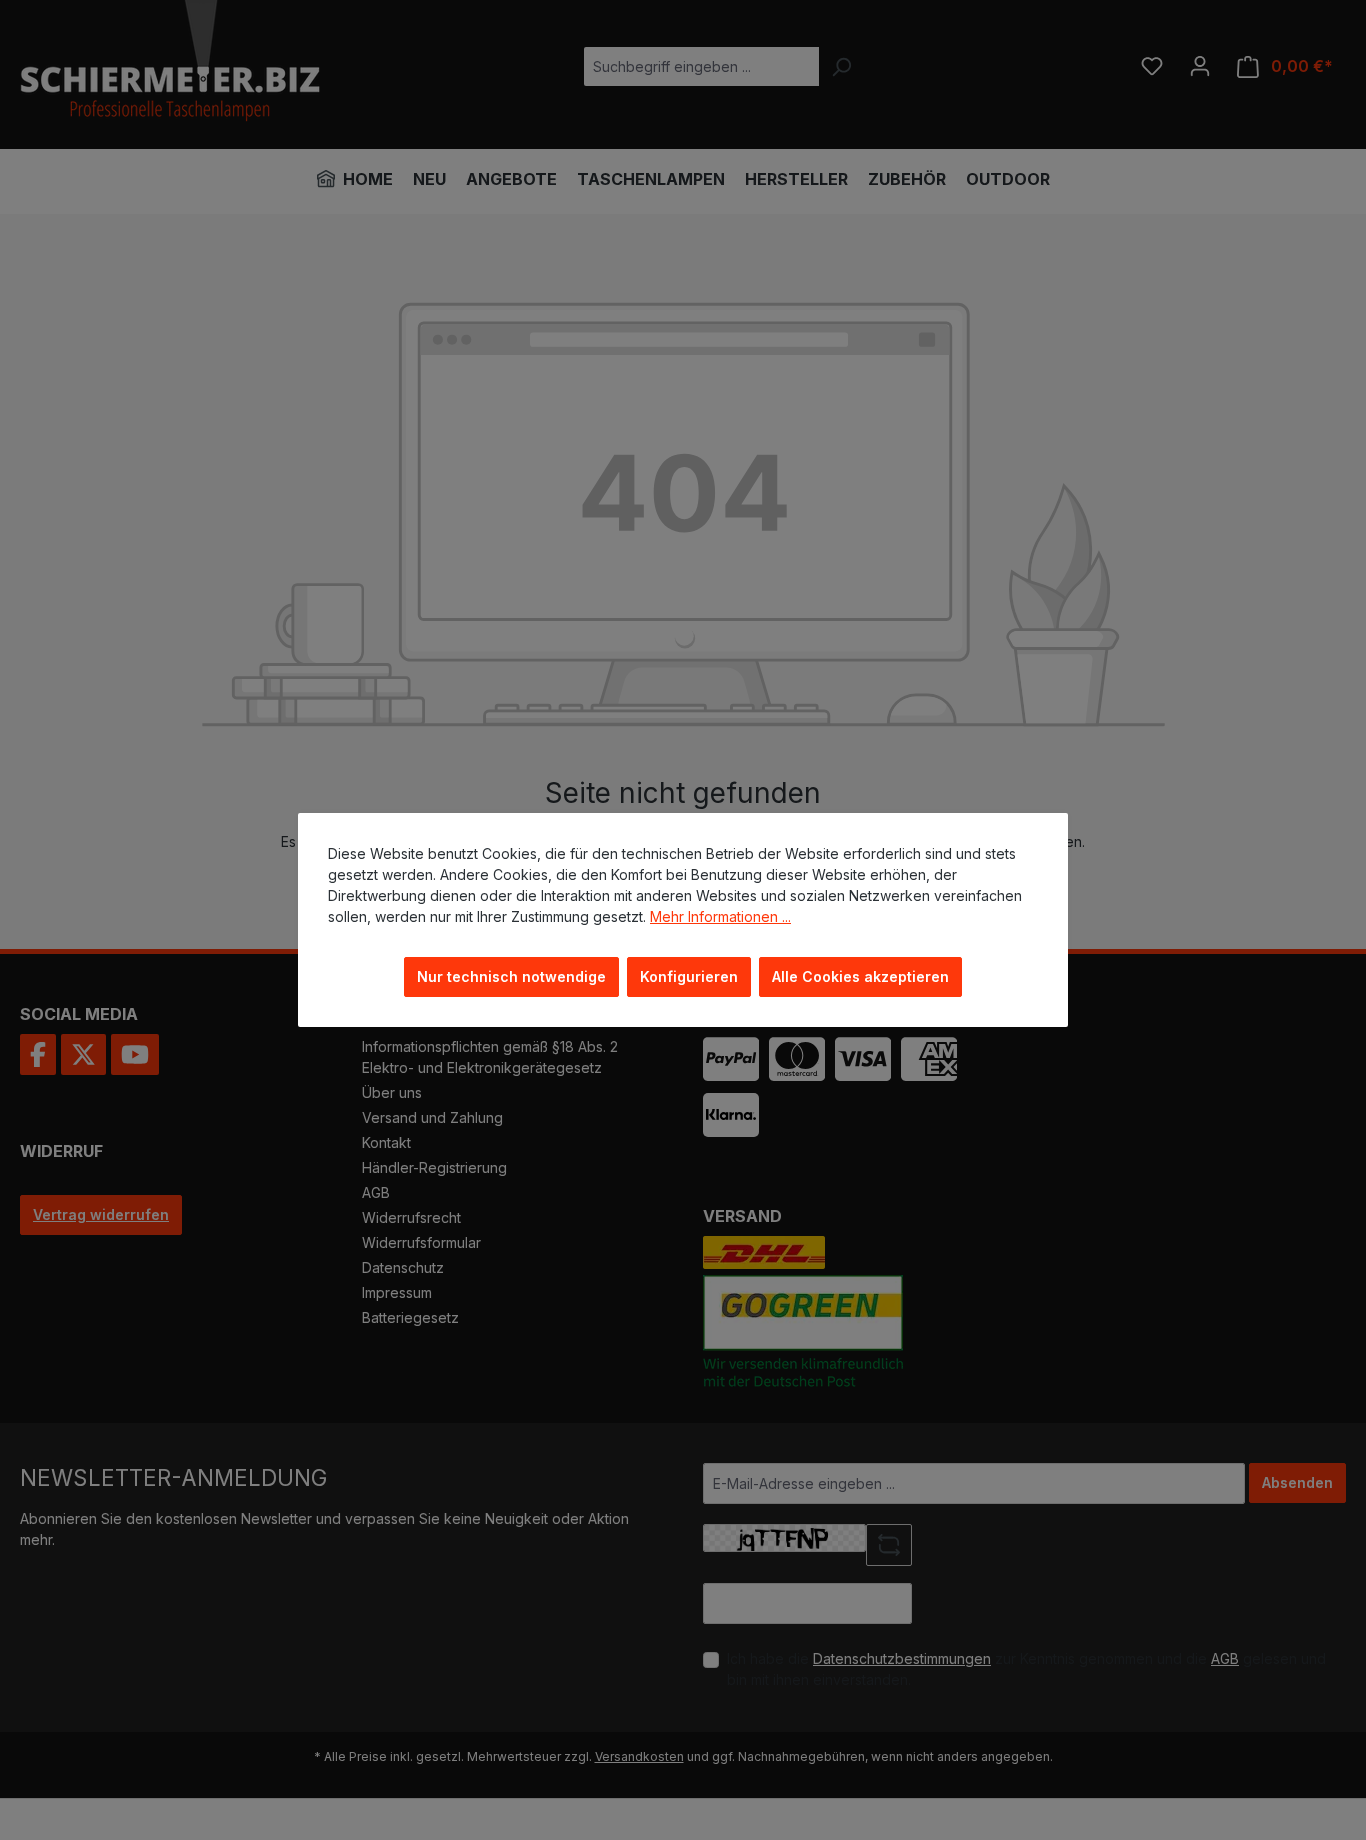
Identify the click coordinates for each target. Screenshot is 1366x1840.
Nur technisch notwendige (511, 976)
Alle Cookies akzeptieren (860, 976)
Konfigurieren (689, 976)
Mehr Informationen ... (720, 916)
